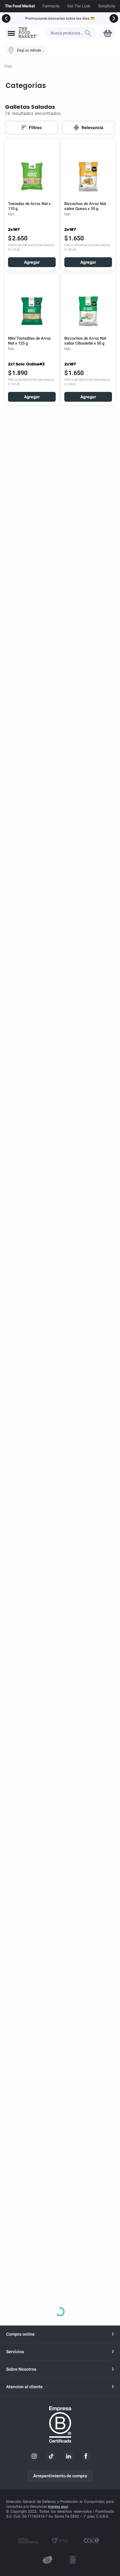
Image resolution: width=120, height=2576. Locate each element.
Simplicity (107, 6)
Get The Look (79, 6)
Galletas (49, 67)
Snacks (26, 67)
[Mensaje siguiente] (114, 18)
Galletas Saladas (81, 67)
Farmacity (51, 6)
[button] (11, 33)
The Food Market (20, 6)
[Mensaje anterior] (6, 18)
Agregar (32, 262)
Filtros (35, 128)
